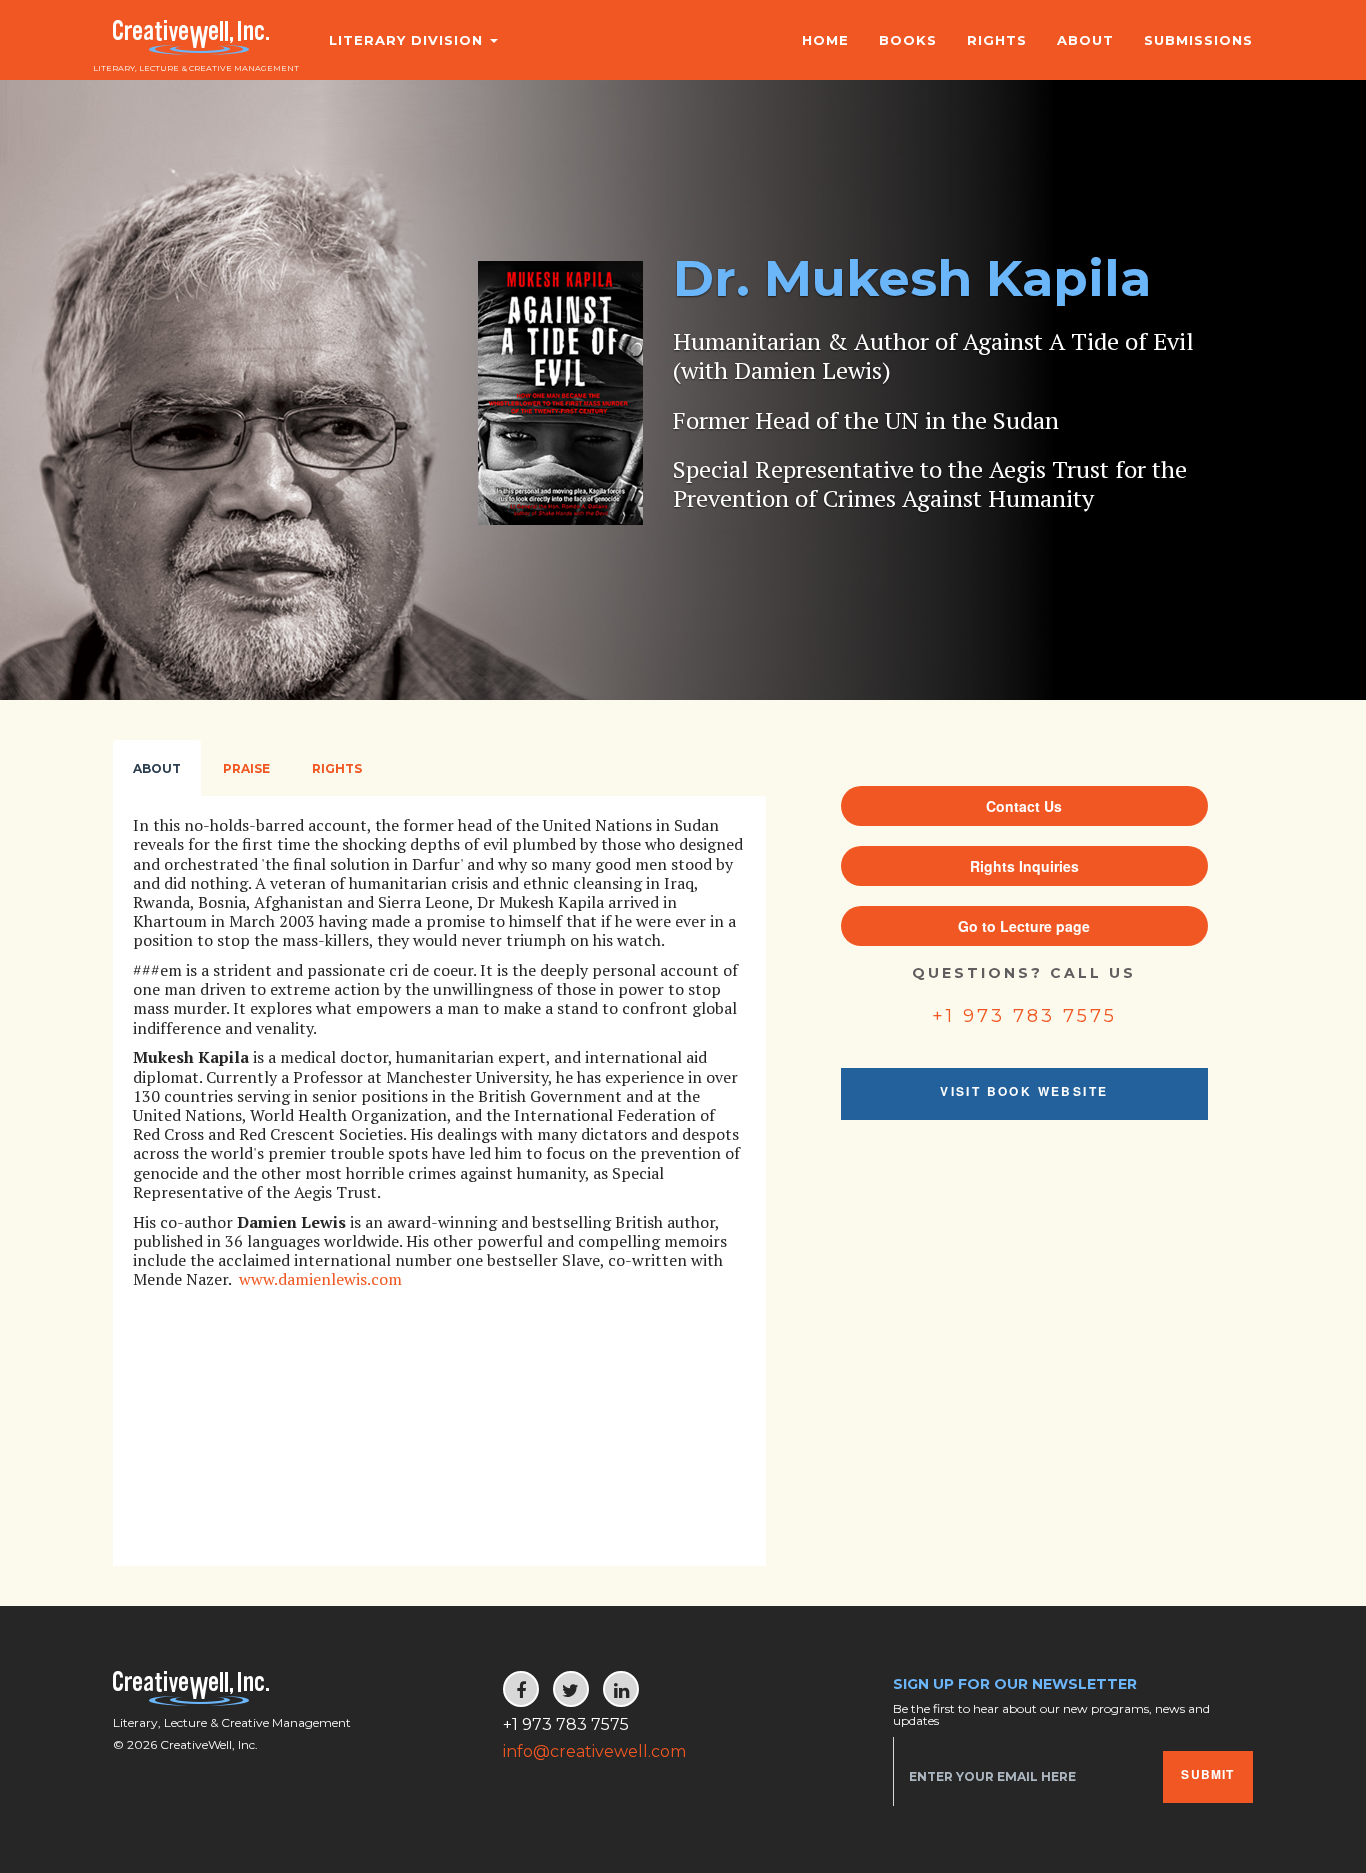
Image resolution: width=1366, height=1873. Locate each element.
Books (908, 40)
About (1085, 40)
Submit (1207, 1774)
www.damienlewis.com (320, 1279)
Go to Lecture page (1024, 926)
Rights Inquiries (1024, 866)
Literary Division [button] (408, 40)
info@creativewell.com (594, 1751)
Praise (246, 768)
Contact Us (1024, 806)
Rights (997, 40)
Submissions (1198, 40)
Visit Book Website (1024, 1091)
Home (825, 40)
